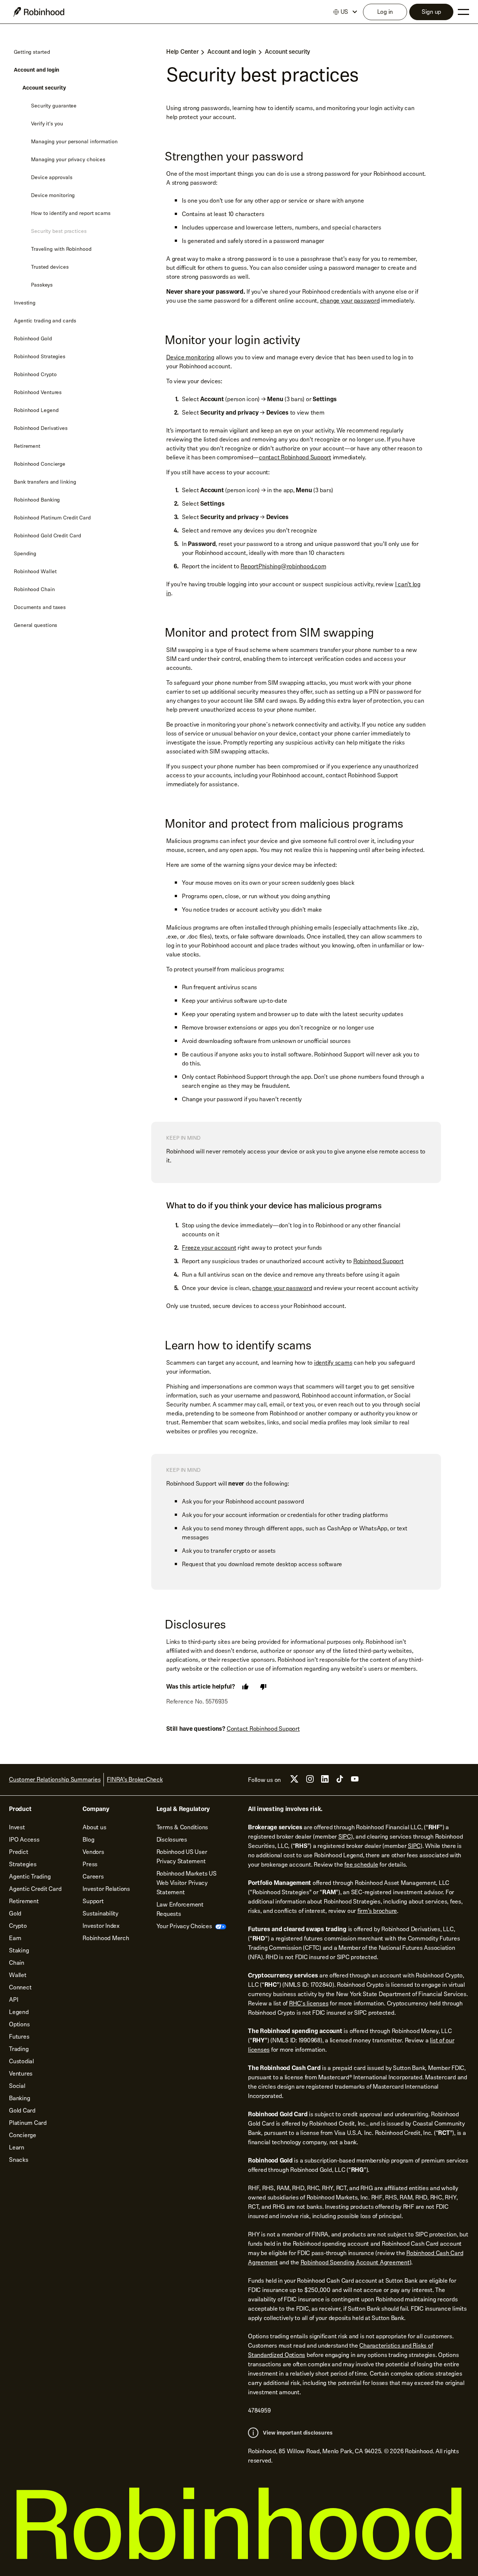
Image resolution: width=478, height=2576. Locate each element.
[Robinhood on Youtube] (355, 1781)
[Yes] (245, 1687)
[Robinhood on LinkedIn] (325, 1781)
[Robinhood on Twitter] (294, 1782)
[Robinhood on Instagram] (310, 1781)
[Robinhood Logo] (39, 12)
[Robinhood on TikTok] (340, 1781)
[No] (263, 1687)
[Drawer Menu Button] (463, 12)
